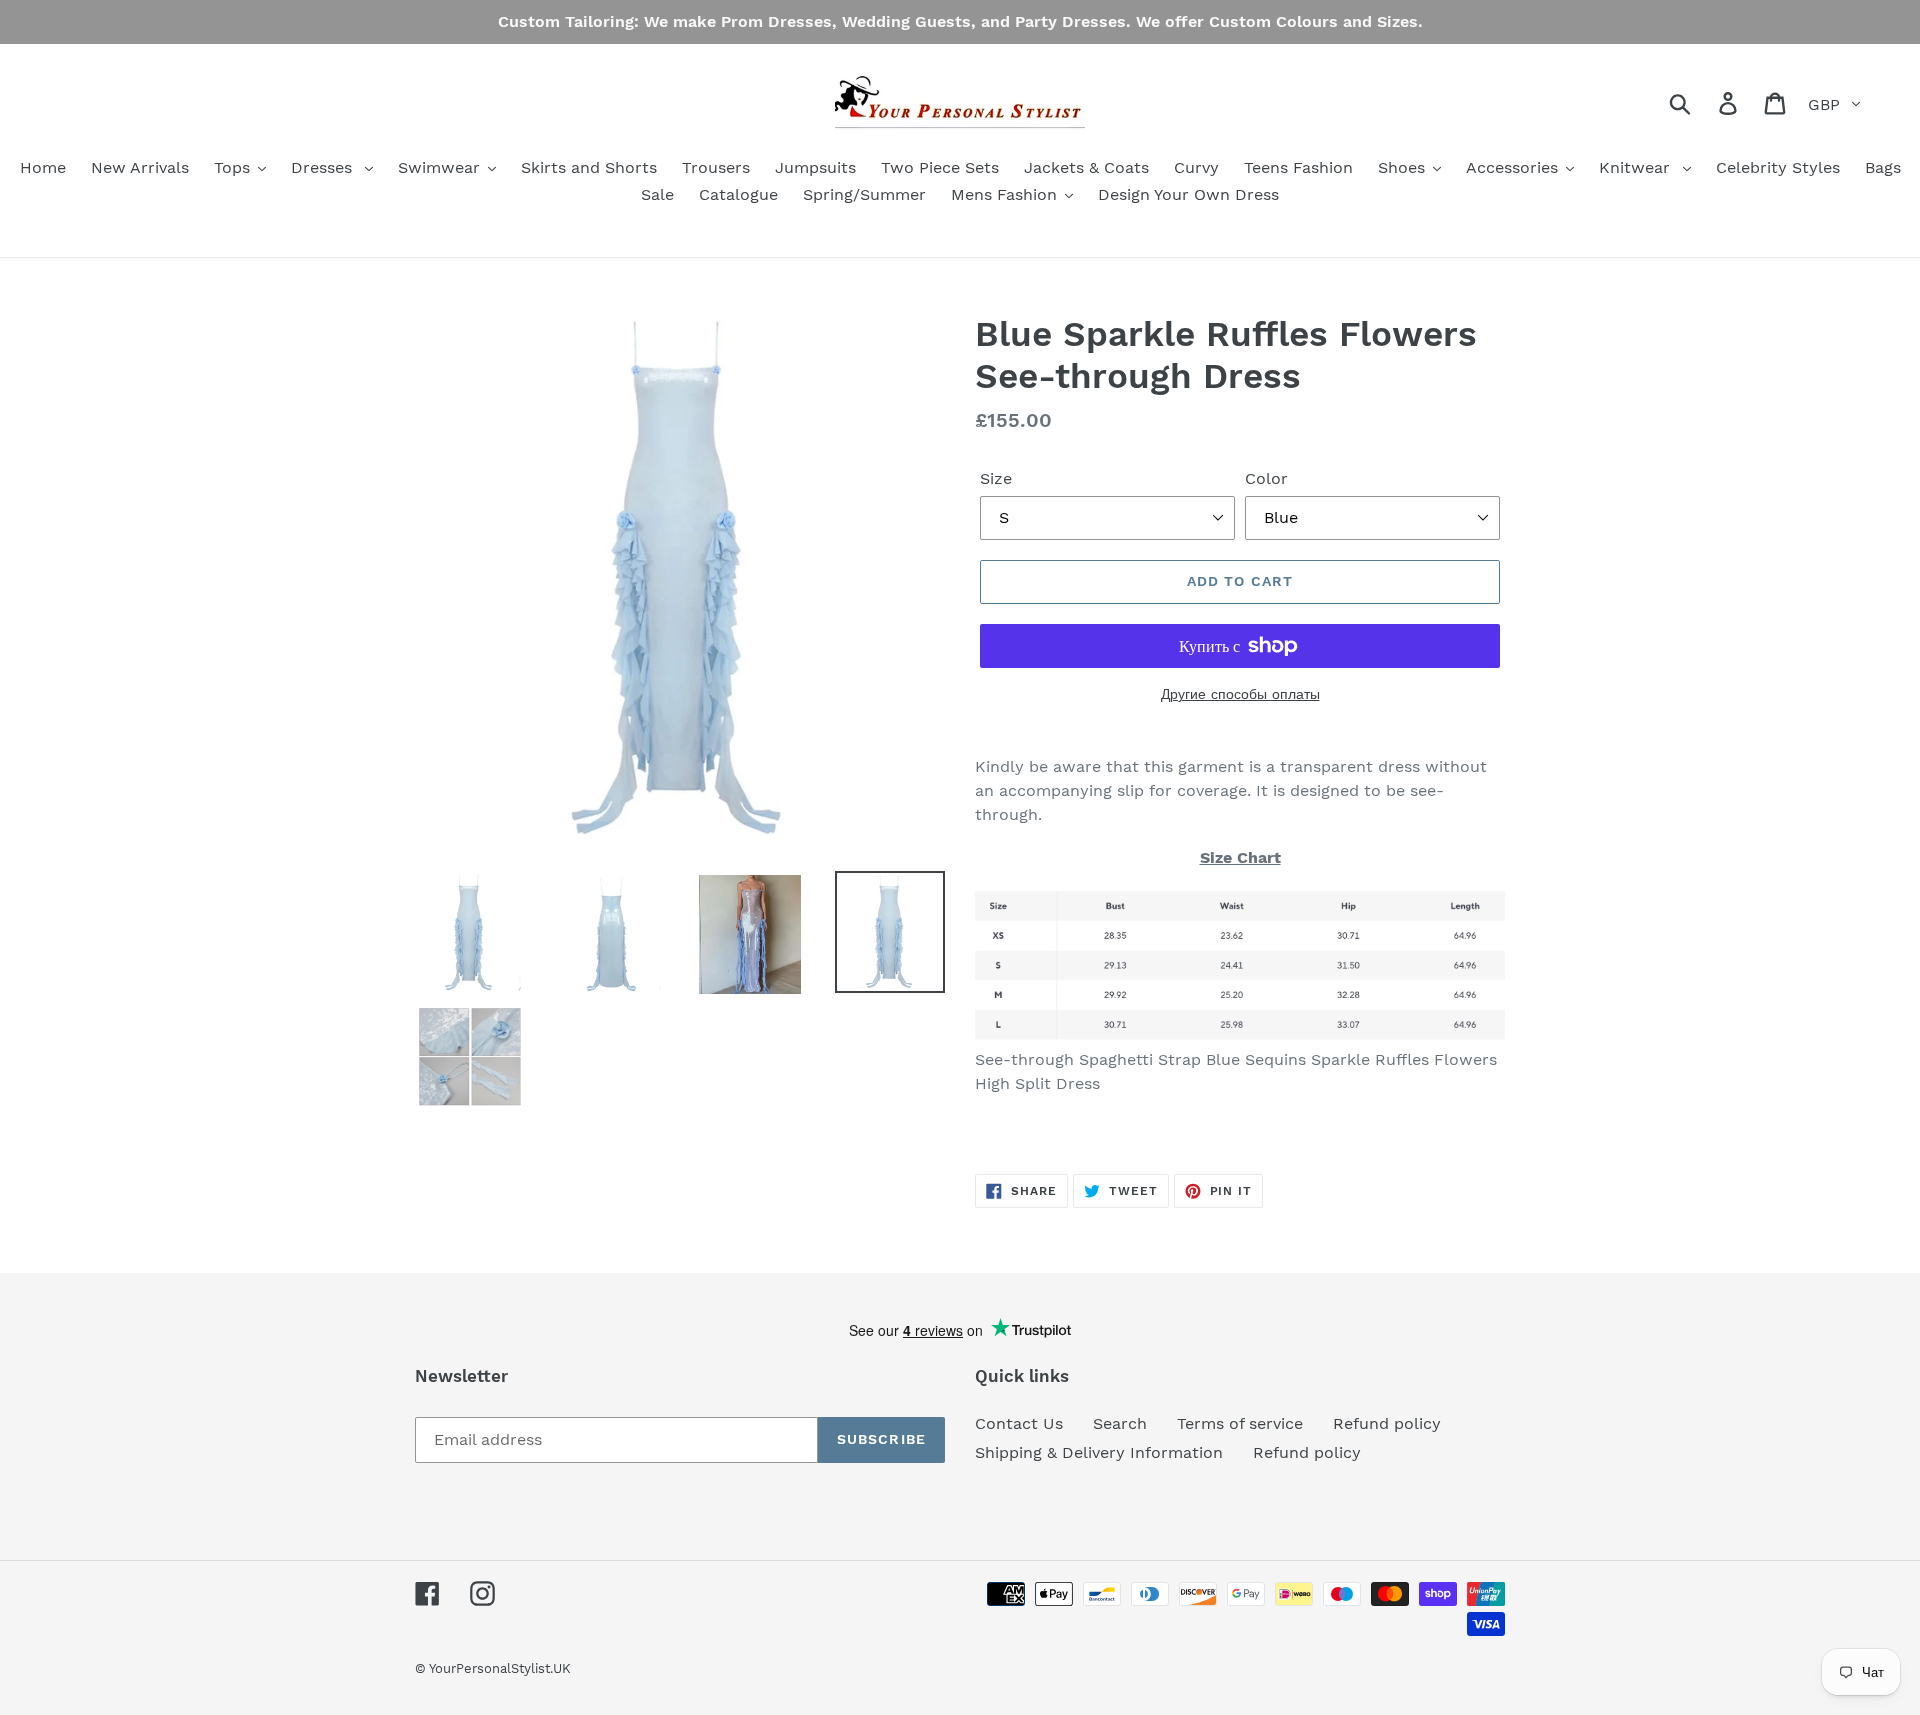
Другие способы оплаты (1240, 694)
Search (1120, 1423)
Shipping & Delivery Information (1099, 1452)
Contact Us (1019, 1423)
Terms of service (1240, 1423)
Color (1266, 478)
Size (996, 478)
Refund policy (1387, 1423)
